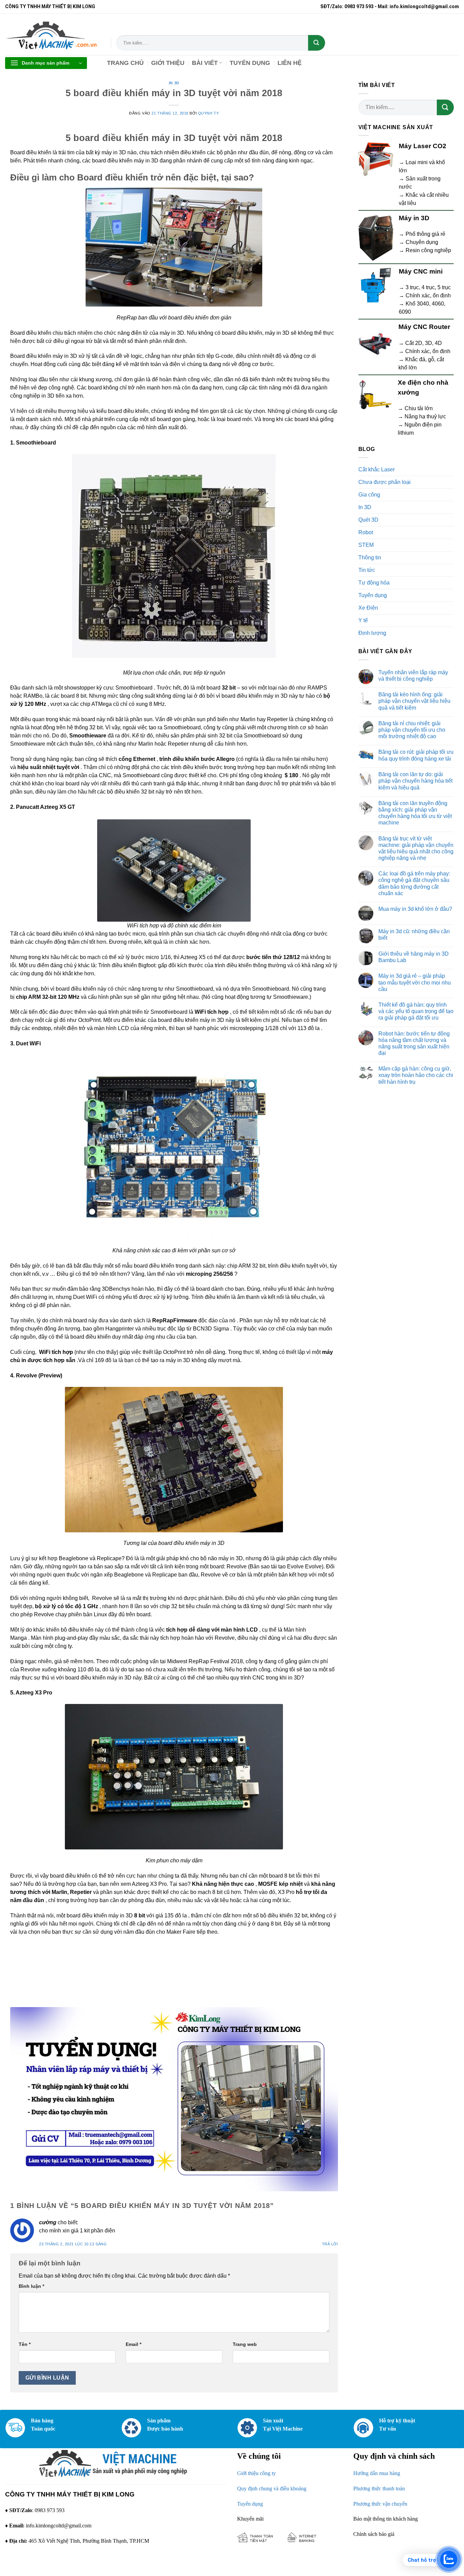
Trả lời (330, 2244)
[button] (46, 63)
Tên (25, 2344)
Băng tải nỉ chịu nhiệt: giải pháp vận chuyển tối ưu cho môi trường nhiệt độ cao (412, 730)
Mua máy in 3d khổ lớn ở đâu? (415, 909)
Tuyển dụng (373, 595)
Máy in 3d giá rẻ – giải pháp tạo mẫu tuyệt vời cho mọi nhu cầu (415, 982)
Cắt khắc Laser (377, 469)
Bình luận (31, 2286)
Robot (366, 532)
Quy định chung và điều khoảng (272, 2488)
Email (133, 2344)
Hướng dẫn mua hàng (377, 2473)
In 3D (174, 83)
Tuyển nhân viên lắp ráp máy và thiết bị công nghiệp (413, 676)
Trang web (245, 2344)
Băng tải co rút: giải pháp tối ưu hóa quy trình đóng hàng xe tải (416, 755)
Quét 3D (368, 520)
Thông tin (370, 558)
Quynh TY (208, 113)
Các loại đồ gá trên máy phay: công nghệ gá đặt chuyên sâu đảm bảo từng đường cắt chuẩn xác (414, 883)
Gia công (369, 495)
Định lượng (372, 633)
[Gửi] (317, 43)
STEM (366, 545)
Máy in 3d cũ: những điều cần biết (414, 935)
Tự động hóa (374, 583)
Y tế (363, 620)
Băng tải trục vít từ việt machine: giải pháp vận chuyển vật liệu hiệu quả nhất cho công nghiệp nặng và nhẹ (416, 848)
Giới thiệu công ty (256, 2473)
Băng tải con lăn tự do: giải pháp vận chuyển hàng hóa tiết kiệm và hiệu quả (415, 781)
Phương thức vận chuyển (380, 2504)
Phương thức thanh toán (379, 2488)
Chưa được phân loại (385, 482)
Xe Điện (368, 608)
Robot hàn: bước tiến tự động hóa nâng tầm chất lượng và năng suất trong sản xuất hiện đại (414, 1043)
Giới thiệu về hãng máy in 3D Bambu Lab (414, 957)
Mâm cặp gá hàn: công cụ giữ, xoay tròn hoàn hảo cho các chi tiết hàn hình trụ (416, 1075)
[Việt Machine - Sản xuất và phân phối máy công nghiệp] (53, 34)
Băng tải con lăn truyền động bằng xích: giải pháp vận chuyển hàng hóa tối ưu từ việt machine (415, 813)
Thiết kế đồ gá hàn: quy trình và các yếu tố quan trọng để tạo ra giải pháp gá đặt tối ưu (416, 1011)
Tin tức (367, 570)
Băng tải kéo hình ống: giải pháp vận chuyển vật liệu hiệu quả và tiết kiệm (414, 701)
